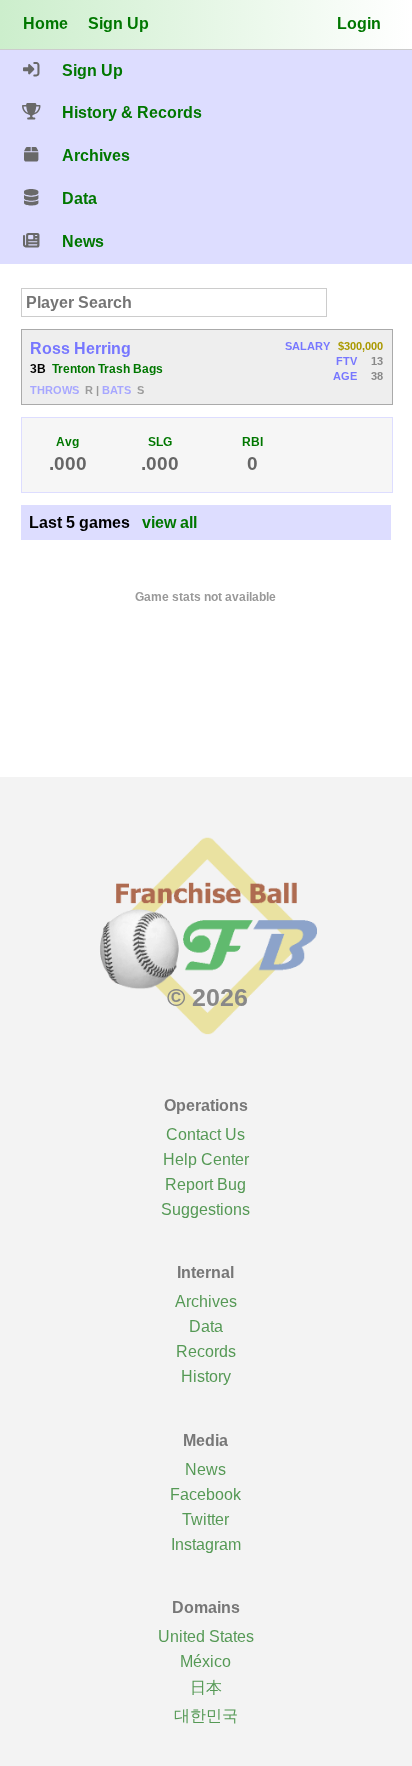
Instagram (206, 1544)
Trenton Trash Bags (107, 369)
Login (359, 23)
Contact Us (205, 1134)
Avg (67, 442)
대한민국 (206, 1715)
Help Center (206, 1159)
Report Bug (205, 1184)
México (205, 1661)
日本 (206, 1687)
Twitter (205, 1519)
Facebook (205, 1494)
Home (45, 23)
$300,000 (360, 346)
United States (206, 1636)
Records (206, 1351)
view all (169, 522)
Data (206, 1326)
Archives (206, 1301)
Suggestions (205, 1209)
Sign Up (118, 23)
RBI (252, 442)
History (206, 1376)
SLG (160, 442)
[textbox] (174, 302)
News (205, 1469)
